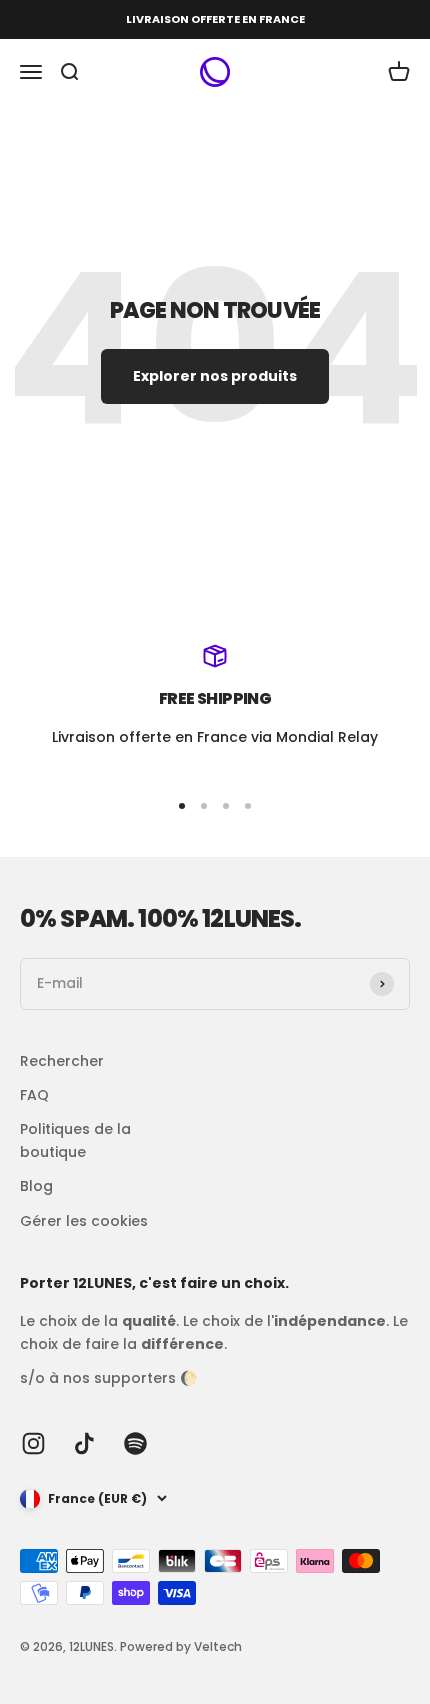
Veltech (218, 1646)
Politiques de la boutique (75, 1140)
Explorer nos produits (215, 376)
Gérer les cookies (84, 1221)
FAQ (34, 1095)
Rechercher (62, 1061)
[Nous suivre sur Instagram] (33, 1443)
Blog (36, 1186)
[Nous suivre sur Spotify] (135, 1443)
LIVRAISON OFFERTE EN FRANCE (215, 19)
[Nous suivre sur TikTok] (84, 1443)
